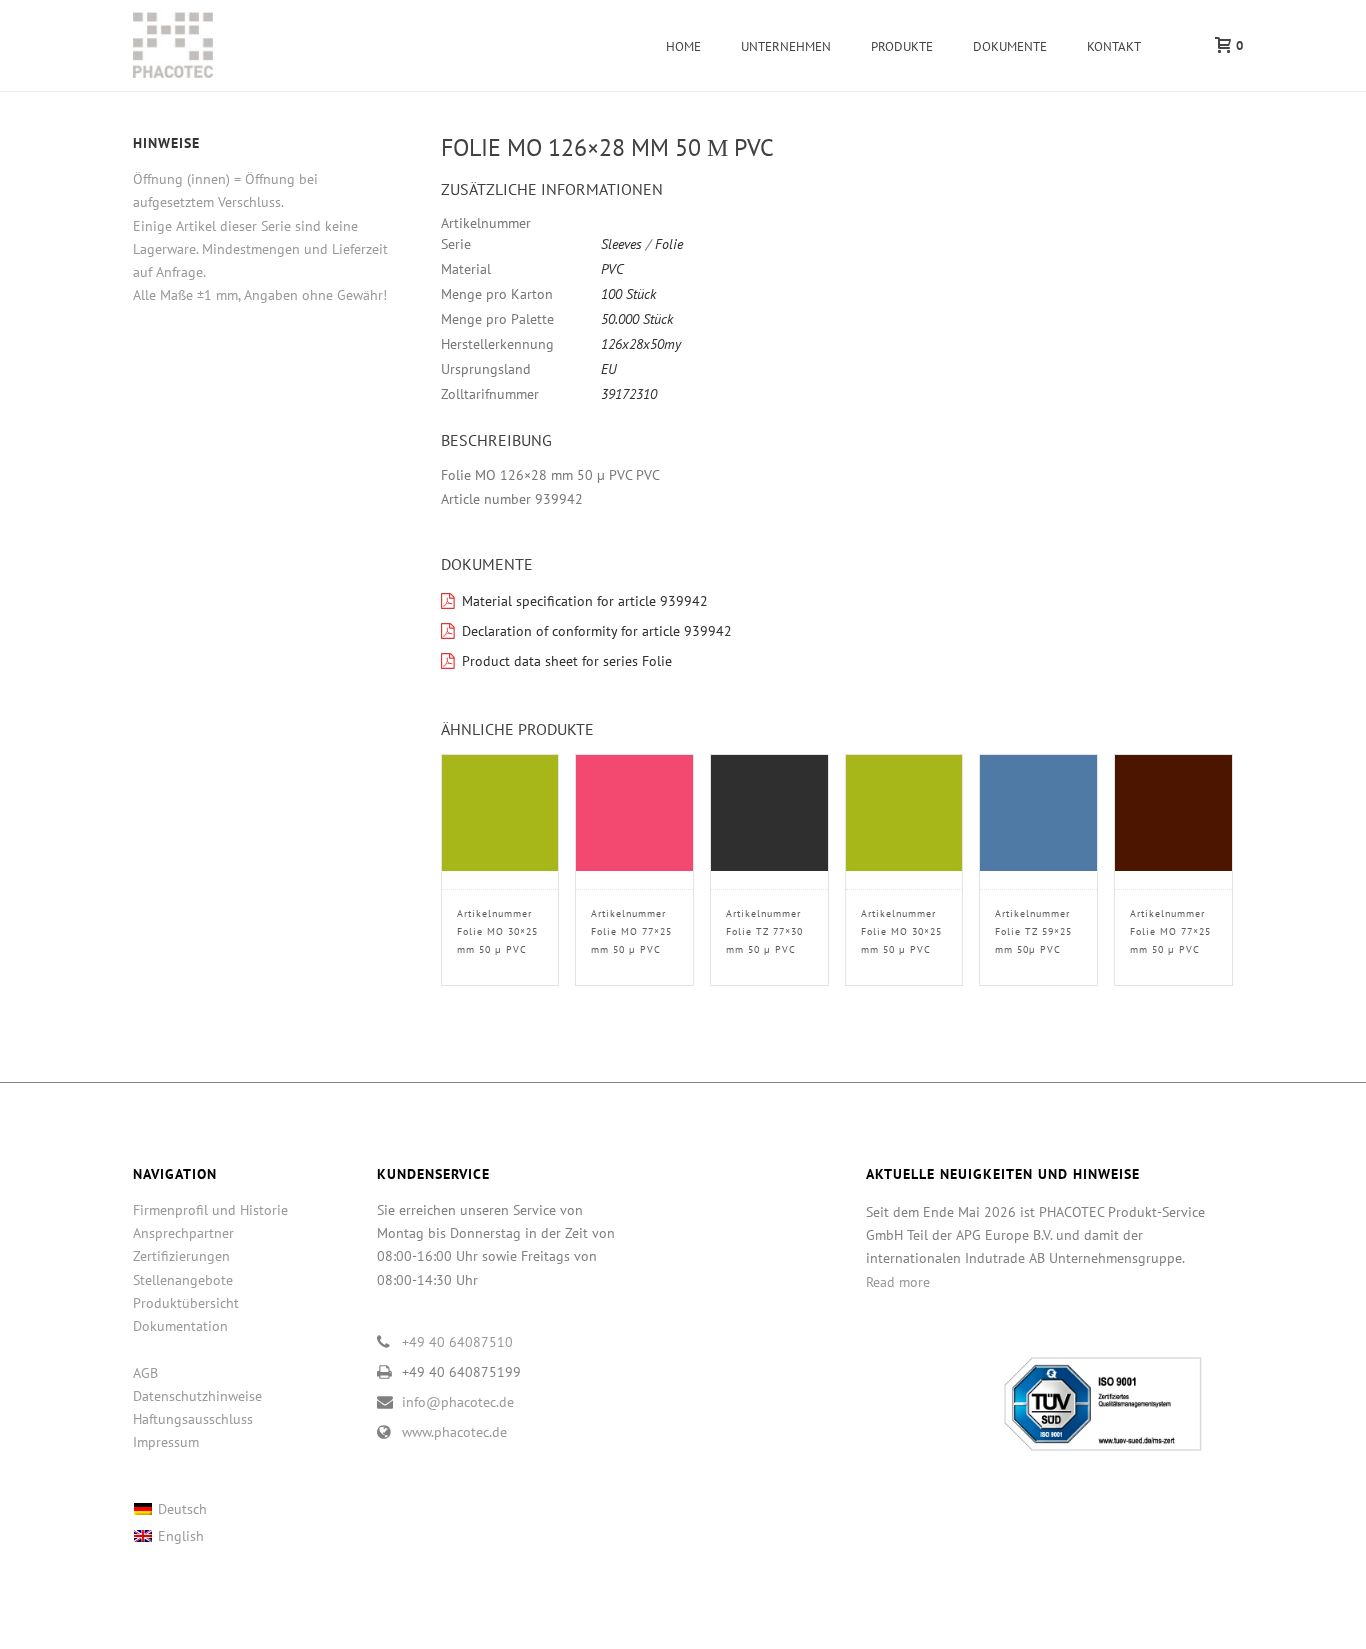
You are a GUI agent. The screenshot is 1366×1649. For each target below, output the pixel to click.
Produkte (902, 46)
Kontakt (1114, 46)
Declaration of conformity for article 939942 (597, 631)
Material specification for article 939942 (585, 601)
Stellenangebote (183, 1280)
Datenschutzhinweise (197, 1396)
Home (683, 46)
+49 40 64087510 (457, 1342)
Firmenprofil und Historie (210, 1210)
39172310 (629, 394)
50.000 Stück (637, 319)
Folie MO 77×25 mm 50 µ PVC (631, 931)
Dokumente (1010, 46)
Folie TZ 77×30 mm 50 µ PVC (764, 931)
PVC (612, 269)
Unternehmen (786, 46)
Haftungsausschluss (193, 1419)
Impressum (166, 1442)
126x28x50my (641, 344)
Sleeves (621, 244)
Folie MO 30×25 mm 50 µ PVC (497, 931)
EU (609, 369)
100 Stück (628, 294)
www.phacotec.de (454, 1432)
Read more (898, 1282)
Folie (669, 244)
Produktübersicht (186, 1303)
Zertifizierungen (181, 1256)
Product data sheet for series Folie (567, 661)
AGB (145, 1373)
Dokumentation (180, 1326)
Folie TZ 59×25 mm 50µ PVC (1033, 931)
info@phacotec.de (458, 1402)
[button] (1194, 218)
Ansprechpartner (183, 1233)
